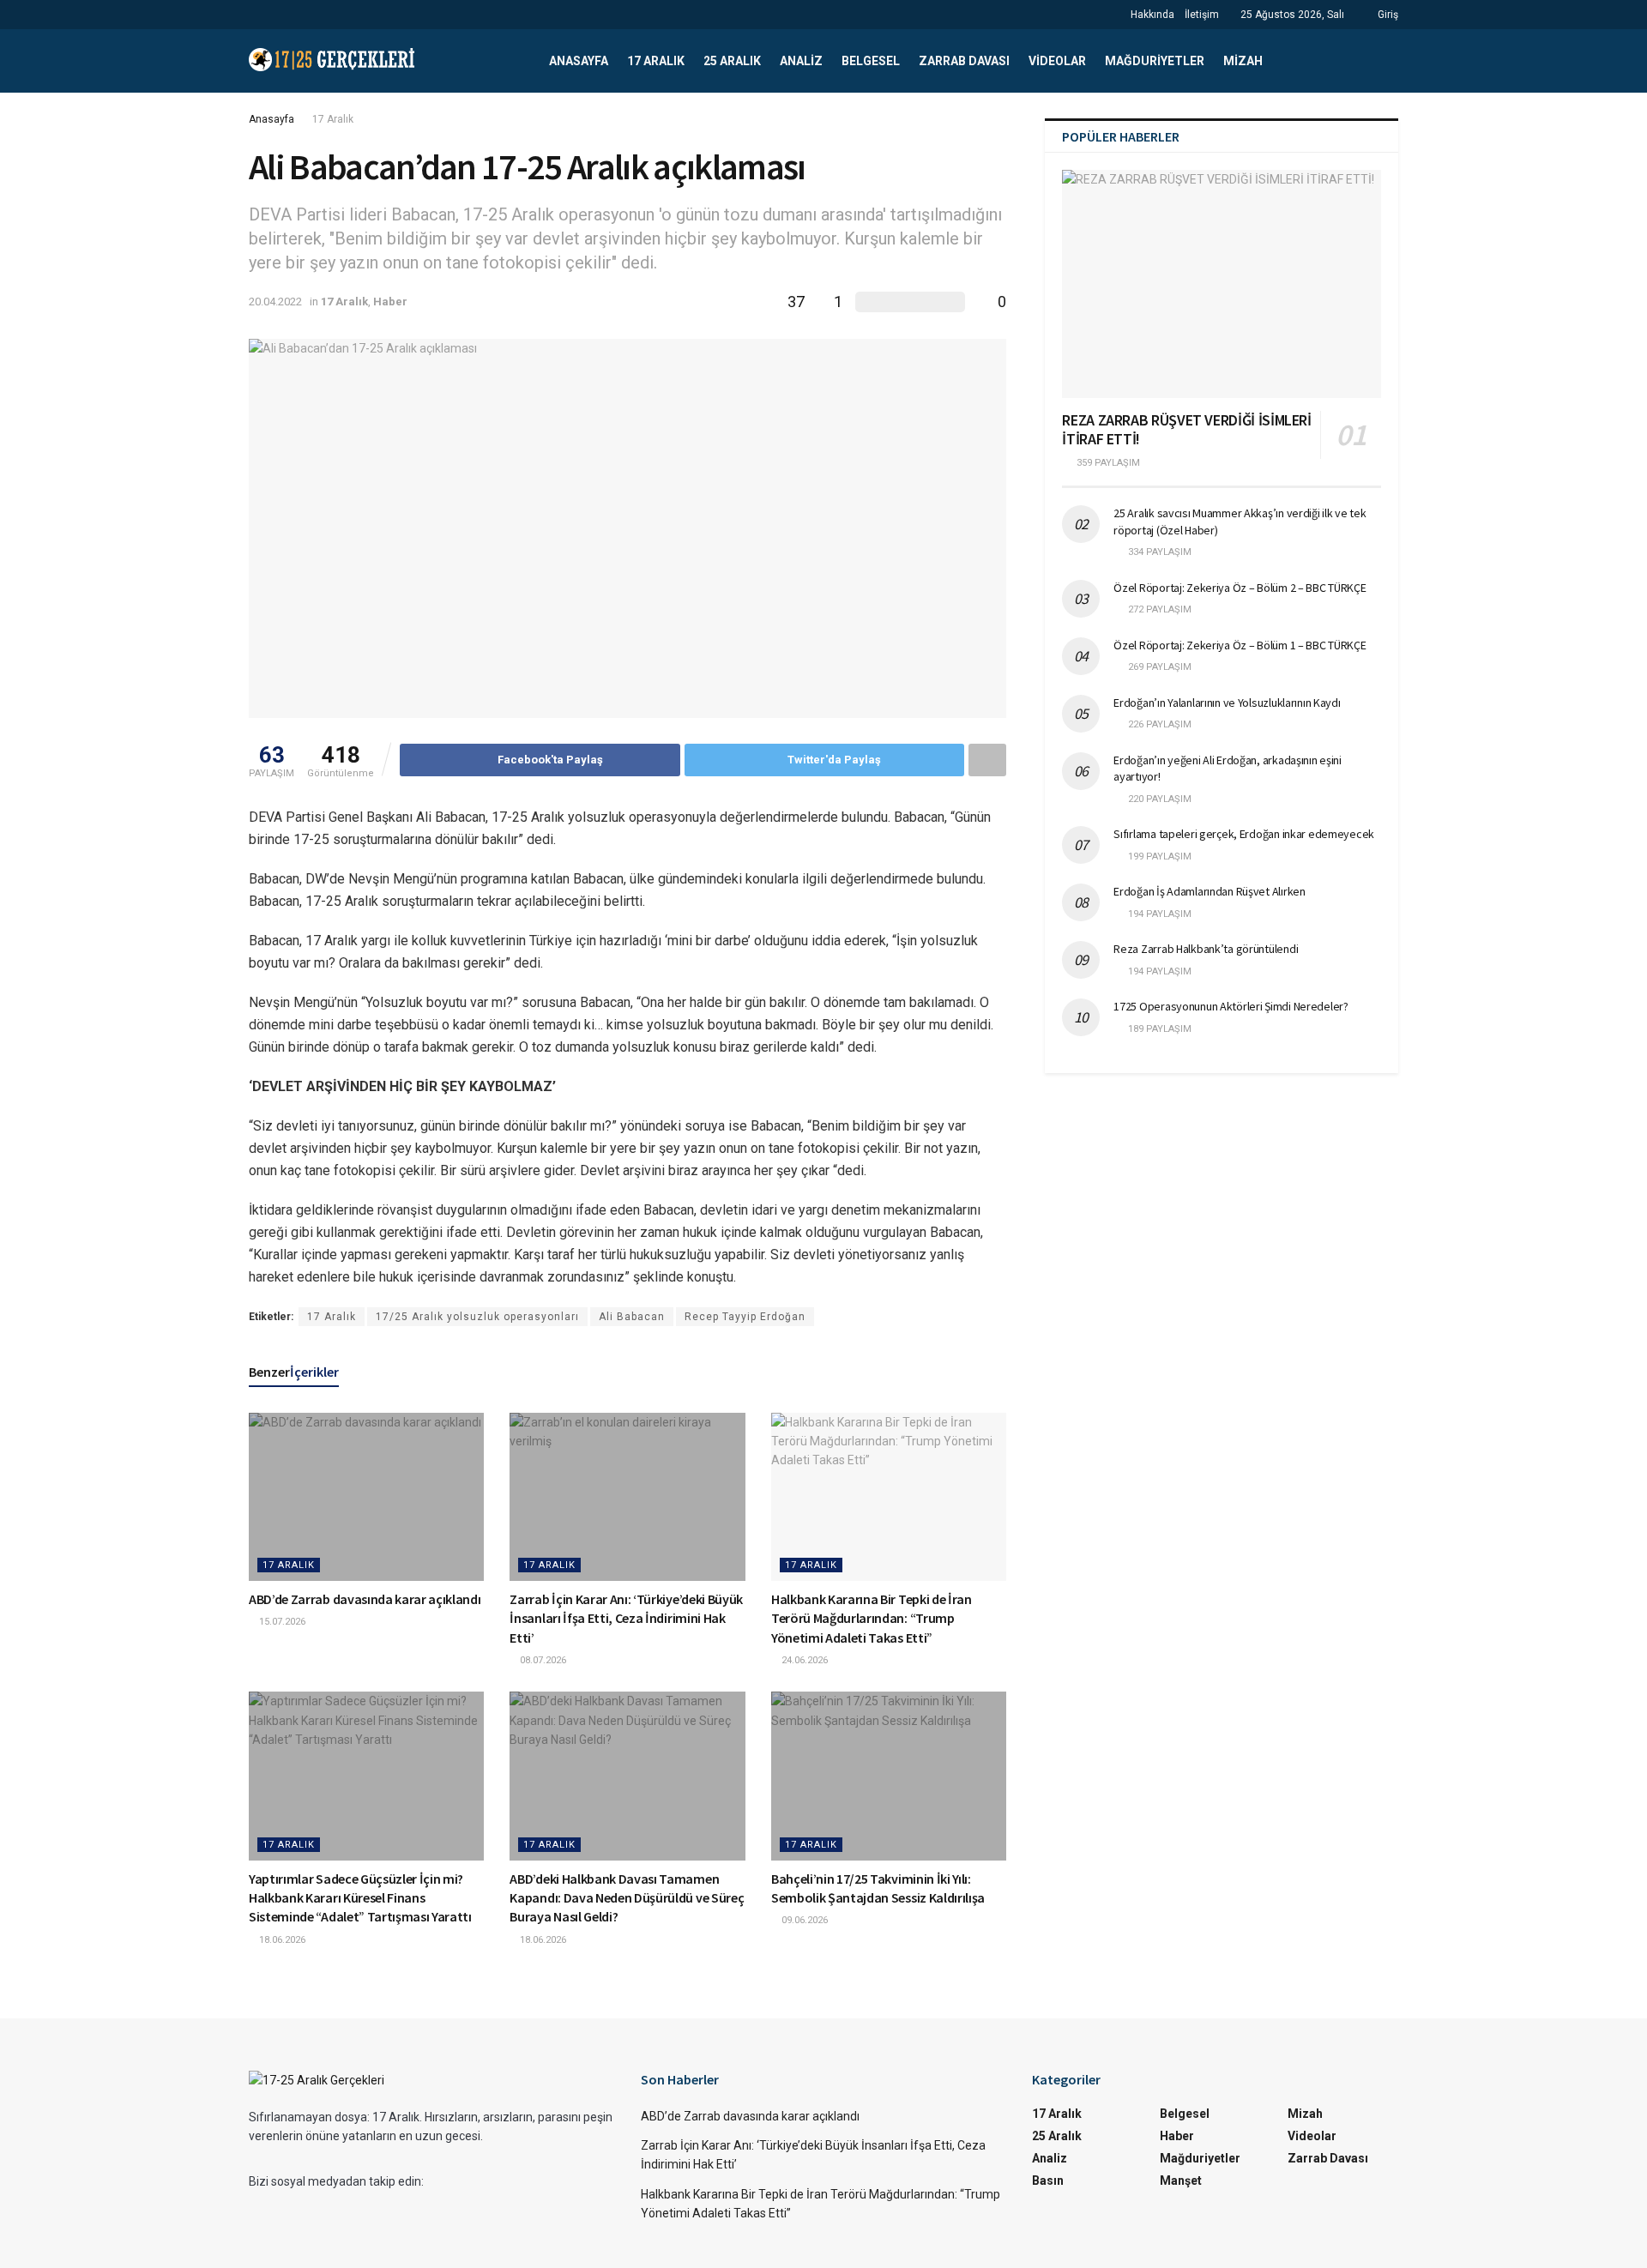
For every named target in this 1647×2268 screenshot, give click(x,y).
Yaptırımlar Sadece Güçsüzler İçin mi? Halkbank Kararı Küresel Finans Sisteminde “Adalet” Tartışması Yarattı (360, 1898)
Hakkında (1152, 15)
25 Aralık (732, 61)
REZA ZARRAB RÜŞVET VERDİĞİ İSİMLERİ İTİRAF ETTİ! (1186, 430)
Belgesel (871, 61)
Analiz (801, 61)
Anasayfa (579, 61)
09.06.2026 (803, 1920)
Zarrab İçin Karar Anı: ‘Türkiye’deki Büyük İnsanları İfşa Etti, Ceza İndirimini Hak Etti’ (626, 1618)
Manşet (1181, 2181)
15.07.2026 (281, 1622)
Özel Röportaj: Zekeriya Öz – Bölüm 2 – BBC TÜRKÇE (1240, 588)
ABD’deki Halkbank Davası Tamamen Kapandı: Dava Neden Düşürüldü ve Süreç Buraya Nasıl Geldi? (627, 1898)
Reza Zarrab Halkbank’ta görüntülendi (1206, 949)
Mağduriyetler (1155, 61)
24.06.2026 (803, 1660)
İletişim (1202, 15)
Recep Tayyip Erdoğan (745, 1317)
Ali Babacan (632, 1317)
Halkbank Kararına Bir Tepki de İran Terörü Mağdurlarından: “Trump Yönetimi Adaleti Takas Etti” (872, 1618)
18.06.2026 (281, 1940)
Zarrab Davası (964, 61)
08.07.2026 (542, 1660)
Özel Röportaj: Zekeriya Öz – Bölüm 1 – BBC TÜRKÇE (1240, 645)
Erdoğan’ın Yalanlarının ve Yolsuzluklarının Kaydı (1227, 703)
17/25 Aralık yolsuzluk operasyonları (477, 1317)
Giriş (1387, 15)
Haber (390, 302)
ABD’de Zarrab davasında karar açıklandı (365, 1599)
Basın (1048, 2181)
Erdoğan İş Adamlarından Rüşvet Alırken (1209, 891)
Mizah (1243, 61)
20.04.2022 (275, 302)
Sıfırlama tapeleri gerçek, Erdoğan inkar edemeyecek (1244, 834)
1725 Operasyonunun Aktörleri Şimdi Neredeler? (1231, 1006)
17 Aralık (656, 61)
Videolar (1057, 61)
